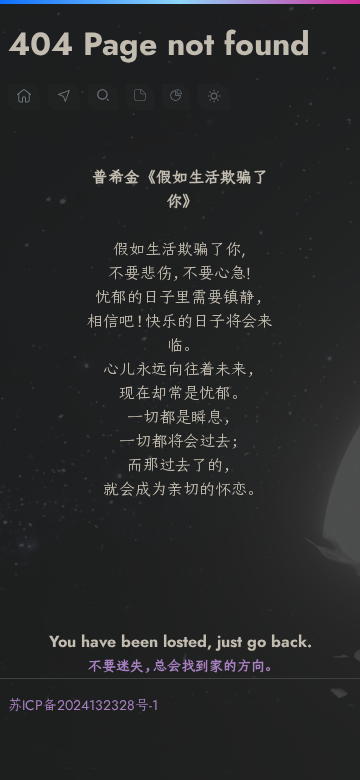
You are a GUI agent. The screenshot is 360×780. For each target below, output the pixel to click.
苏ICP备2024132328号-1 (83, 705)
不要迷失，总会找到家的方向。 (180, 666)
